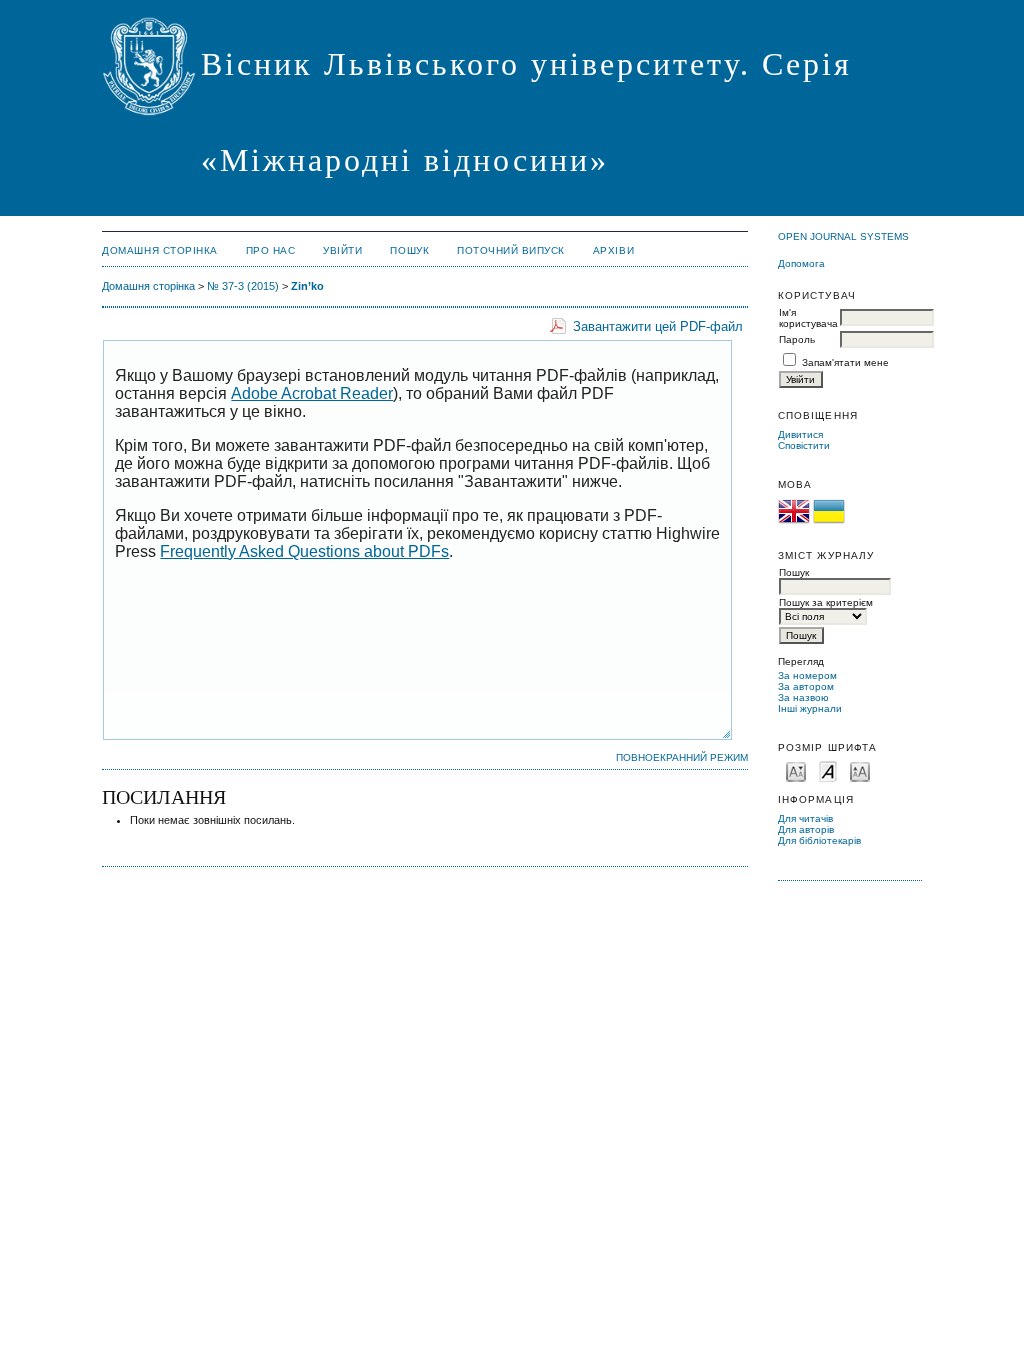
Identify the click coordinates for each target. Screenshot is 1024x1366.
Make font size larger (860, 770)
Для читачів (805, 818)
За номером (807, 675)
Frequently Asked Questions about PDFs (304, 551)
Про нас (271, 250)
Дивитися (800, 434)
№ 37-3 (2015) (243, 286)
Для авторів (806, 829)
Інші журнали (810, 708)
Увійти (342, 250)
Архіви (613, 250)
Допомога (801, 263)
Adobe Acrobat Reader (312, 393)
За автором (806, 686)
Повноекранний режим (682, 757)
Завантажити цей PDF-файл (658, 326)
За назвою (803, 697)
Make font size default (828, 770)
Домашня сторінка (159, 250)
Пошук (409, 250)
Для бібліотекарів (819, 840)
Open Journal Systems (843, 236)
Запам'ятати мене (845, 362)
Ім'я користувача (808, 318)
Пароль (797, 339)
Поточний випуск (511, 250)
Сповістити (804, 445)
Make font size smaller (796, 770)
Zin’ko (307, 286)
